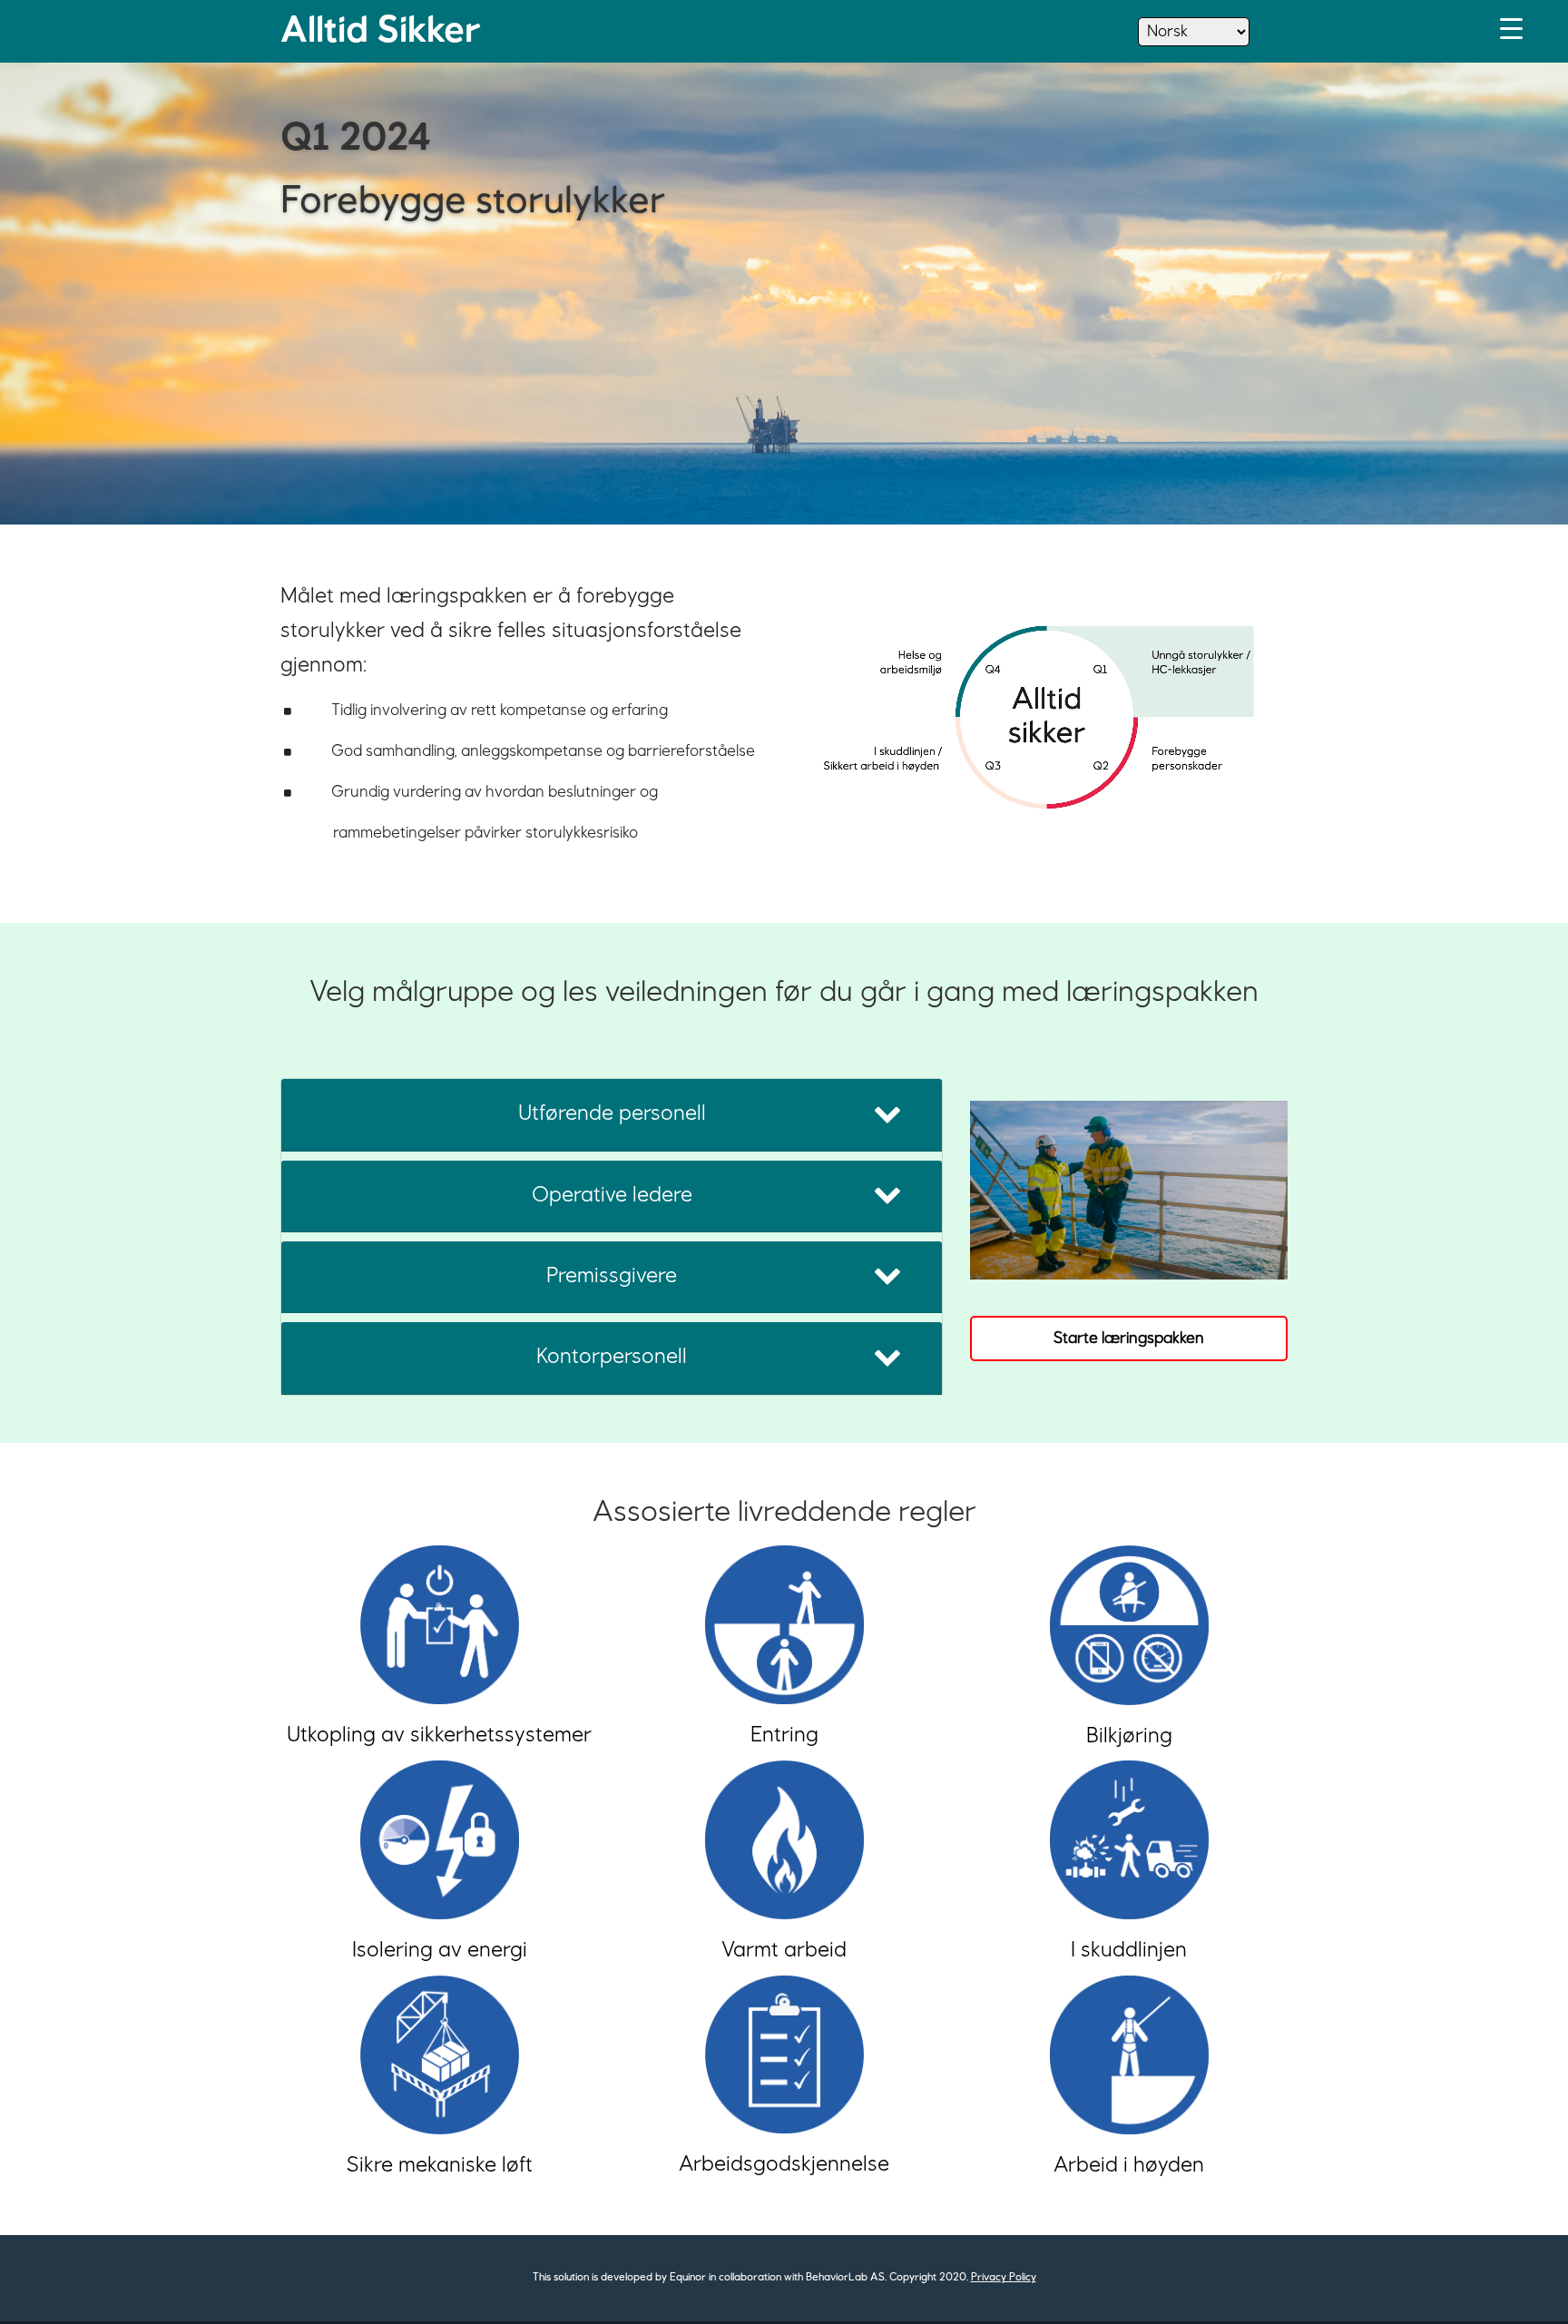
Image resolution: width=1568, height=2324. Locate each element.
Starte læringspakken (1129, 1339)
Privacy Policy (1004, 2278)
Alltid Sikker (381, 31)
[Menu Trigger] (1511, 29)
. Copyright (911, 2278)
